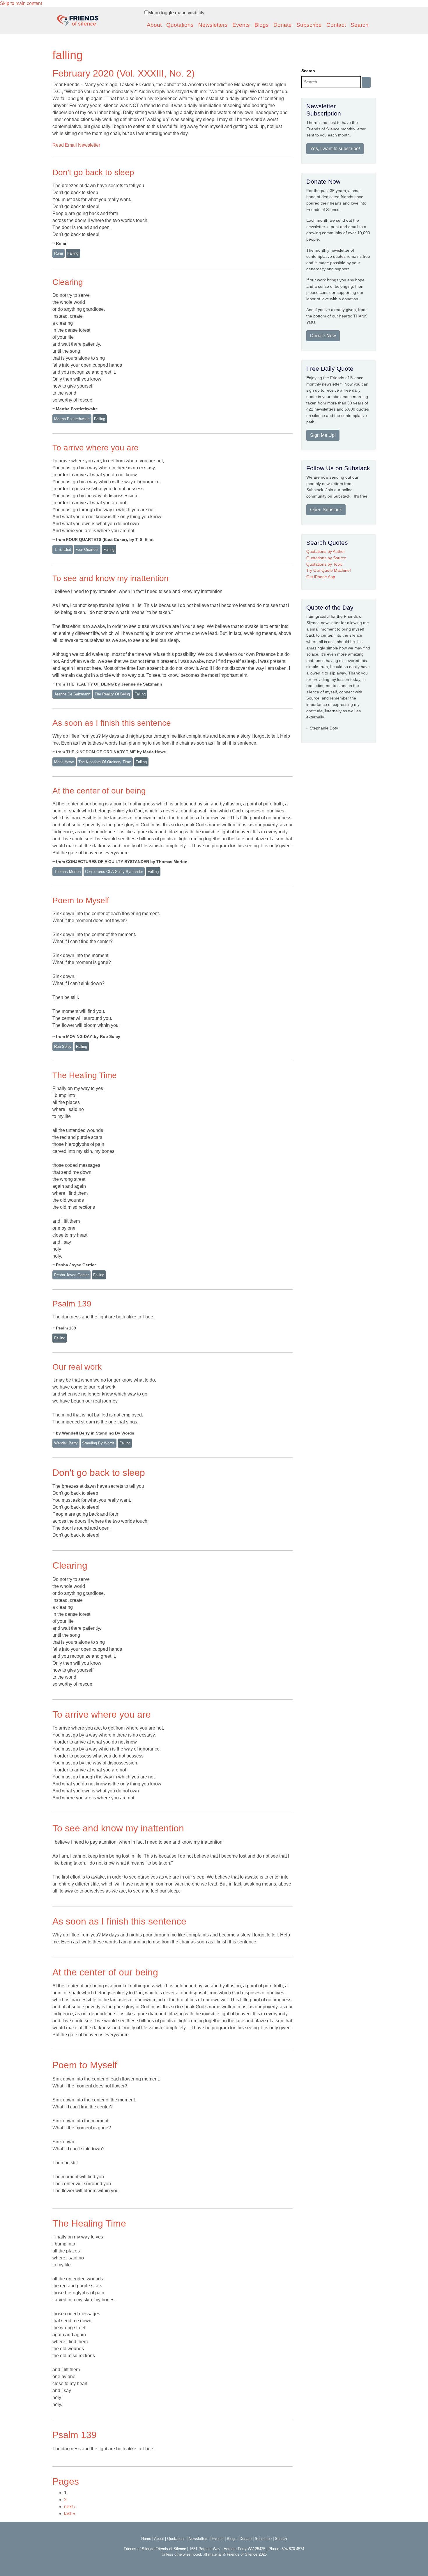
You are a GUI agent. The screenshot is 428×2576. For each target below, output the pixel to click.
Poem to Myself (81, 900)
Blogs (262, 25)
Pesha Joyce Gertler (71, 1275)
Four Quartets (87, 550)
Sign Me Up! (323, 435)
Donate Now (323, 336)
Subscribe (309, 25)
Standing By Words (98, 1443)
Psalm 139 (72, 1304)
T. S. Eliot (63, 550)
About (154, 25)
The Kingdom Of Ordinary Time (105, 762)
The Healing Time (85, 1075)
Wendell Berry (66, 1443)
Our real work (77, 1367)
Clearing (68, 282)
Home (146, 2539)
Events (241, 25)
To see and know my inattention (110, 578)
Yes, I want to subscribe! (335, 149)
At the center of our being (99, 791)
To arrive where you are (95, 448)
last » (70, 2514)
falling (73, 253)
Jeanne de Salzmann (72, 694)
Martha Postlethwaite (72, 419)
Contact (336, 25)
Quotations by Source (326, 558)
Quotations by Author (326, 551)
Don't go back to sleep (93, 172)
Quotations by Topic (324, 564)
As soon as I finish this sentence (112, 723)
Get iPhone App (321, 577)
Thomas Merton (67, 872)
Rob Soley (63, 1046)
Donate (283, 25)
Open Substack (326, 510)
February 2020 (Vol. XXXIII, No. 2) (124, 73)
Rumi (59, 253)
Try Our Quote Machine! (329, 570)
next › (70, 2507)
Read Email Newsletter (76, 145)
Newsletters (213, 25)
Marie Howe (64, 762)
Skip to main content (21, 3)
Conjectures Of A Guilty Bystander (114, 872)
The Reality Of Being (112, 694)
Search (360, 25)
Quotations (180, 25)
